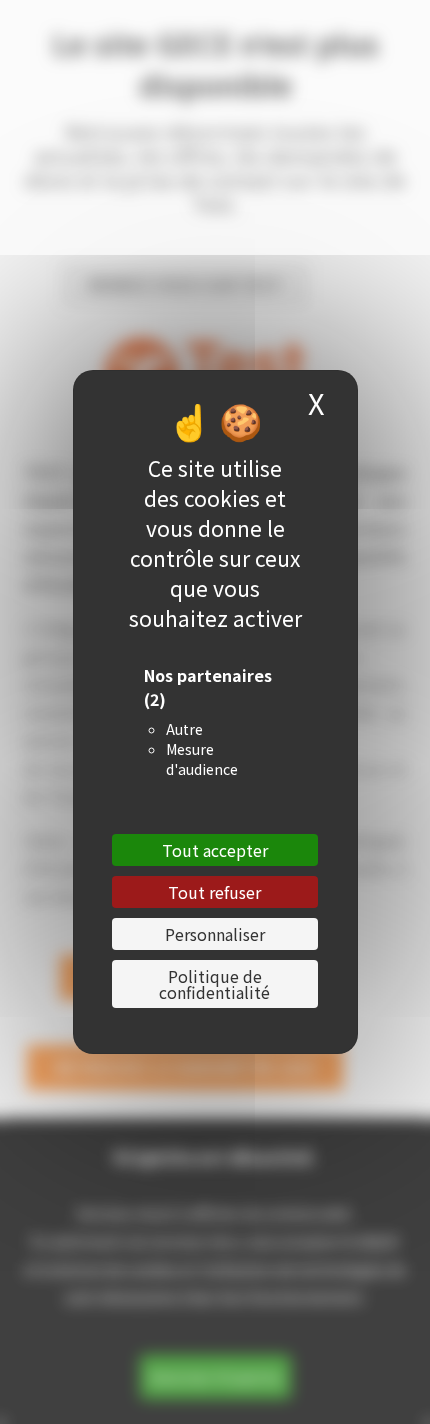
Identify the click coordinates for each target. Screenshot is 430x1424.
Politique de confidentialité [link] (214, 984)
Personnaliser (215, 934)
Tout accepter (215, 850)
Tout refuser (214, 892)
